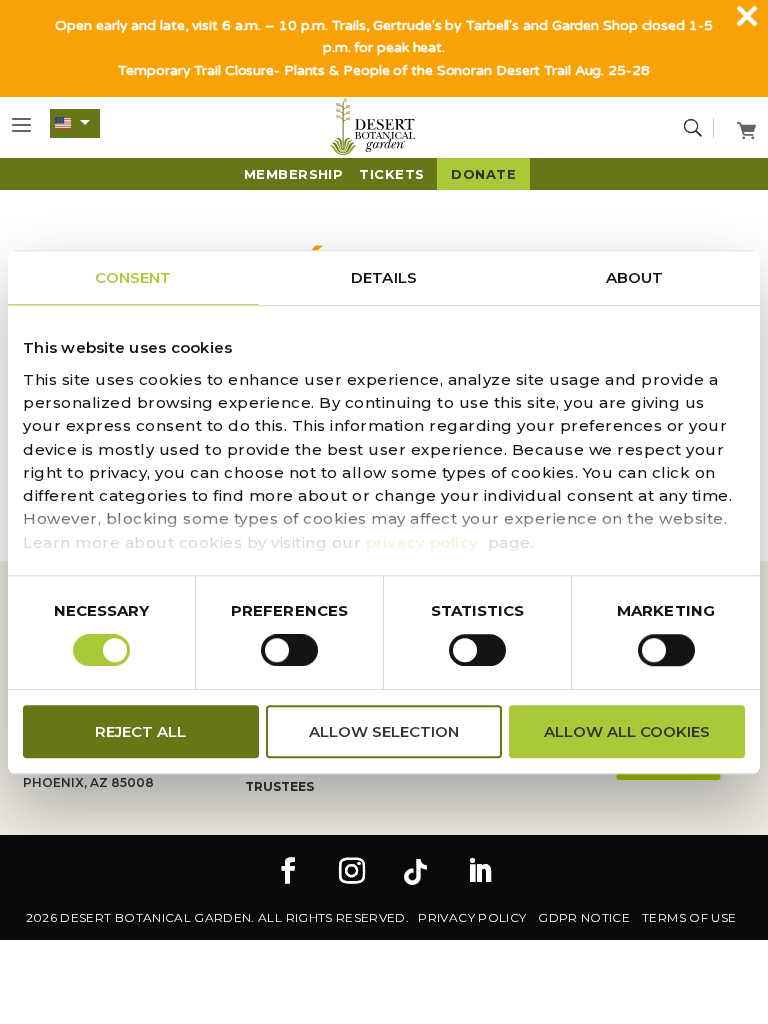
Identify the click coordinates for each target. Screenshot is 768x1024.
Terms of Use (689, 917)
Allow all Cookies (627, 731)
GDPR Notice (584, 917)
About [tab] (635, 277)
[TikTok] (416, 873)
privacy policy (422, 542)
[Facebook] (288, 873)
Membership (294, 174)
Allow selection (384, 731)
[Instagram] (352, 873)
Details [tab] (384, 277)
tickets (391, 174)
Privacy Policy (472, 917)
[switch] (289, 650)
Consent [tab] (133, 277)
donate (483, 174)
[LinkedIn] (480, 873)
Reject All (140, 731)
